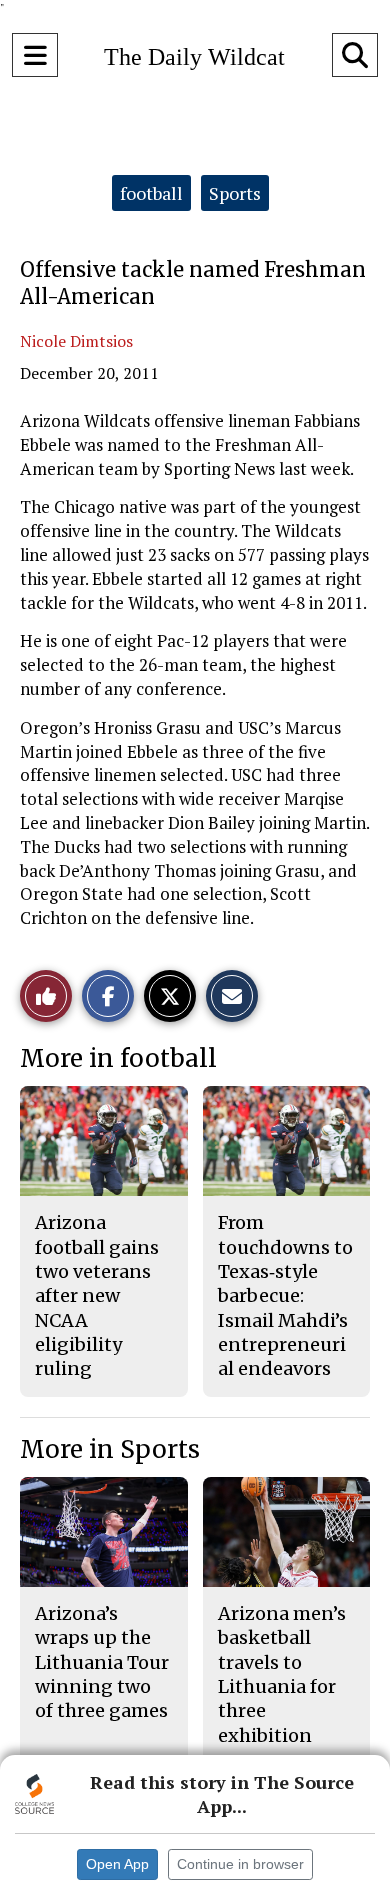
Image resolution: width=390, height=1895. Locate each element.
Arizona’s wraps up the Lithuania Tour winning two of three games (102, 1662)
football (151, 193)
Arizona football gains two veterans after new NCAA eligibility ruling (97, 1295)
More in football (118, 1058)
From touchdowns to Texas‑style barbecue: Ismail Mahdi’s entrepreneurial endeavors (285, 1295)
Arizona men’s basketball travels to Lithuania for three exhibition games (282, 1686)
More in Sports (110, 1449)
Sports (235, 193)
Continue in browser (240, 1864)
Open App (117, 1864)
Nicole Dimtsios (76, 341)
